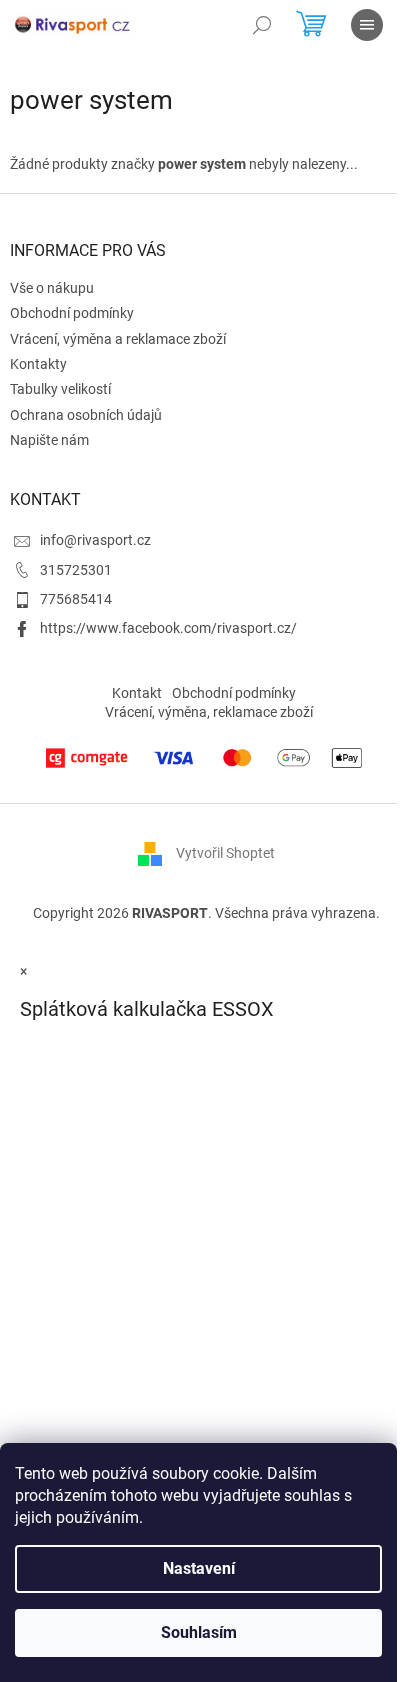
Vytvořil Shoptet (225, 853)
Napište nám (49, 440)
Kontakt (137, 693)
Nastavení (199, 1568)
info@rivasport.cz (95, 540)
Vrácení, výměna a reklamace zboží (118, 339)
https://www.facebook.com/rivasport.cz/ (168, 628)
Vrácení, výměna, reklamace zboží (209, 712)
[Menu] (367, 25)
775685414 (76, 599)
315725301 (76, 570)
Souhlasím (199, 1632)
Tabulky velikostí (60, 389)
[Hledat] (262, 25)
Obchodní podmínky (72, 313)
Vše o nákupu (52, 288)
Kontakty (38, 364)
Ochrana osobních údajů (86, 415)
